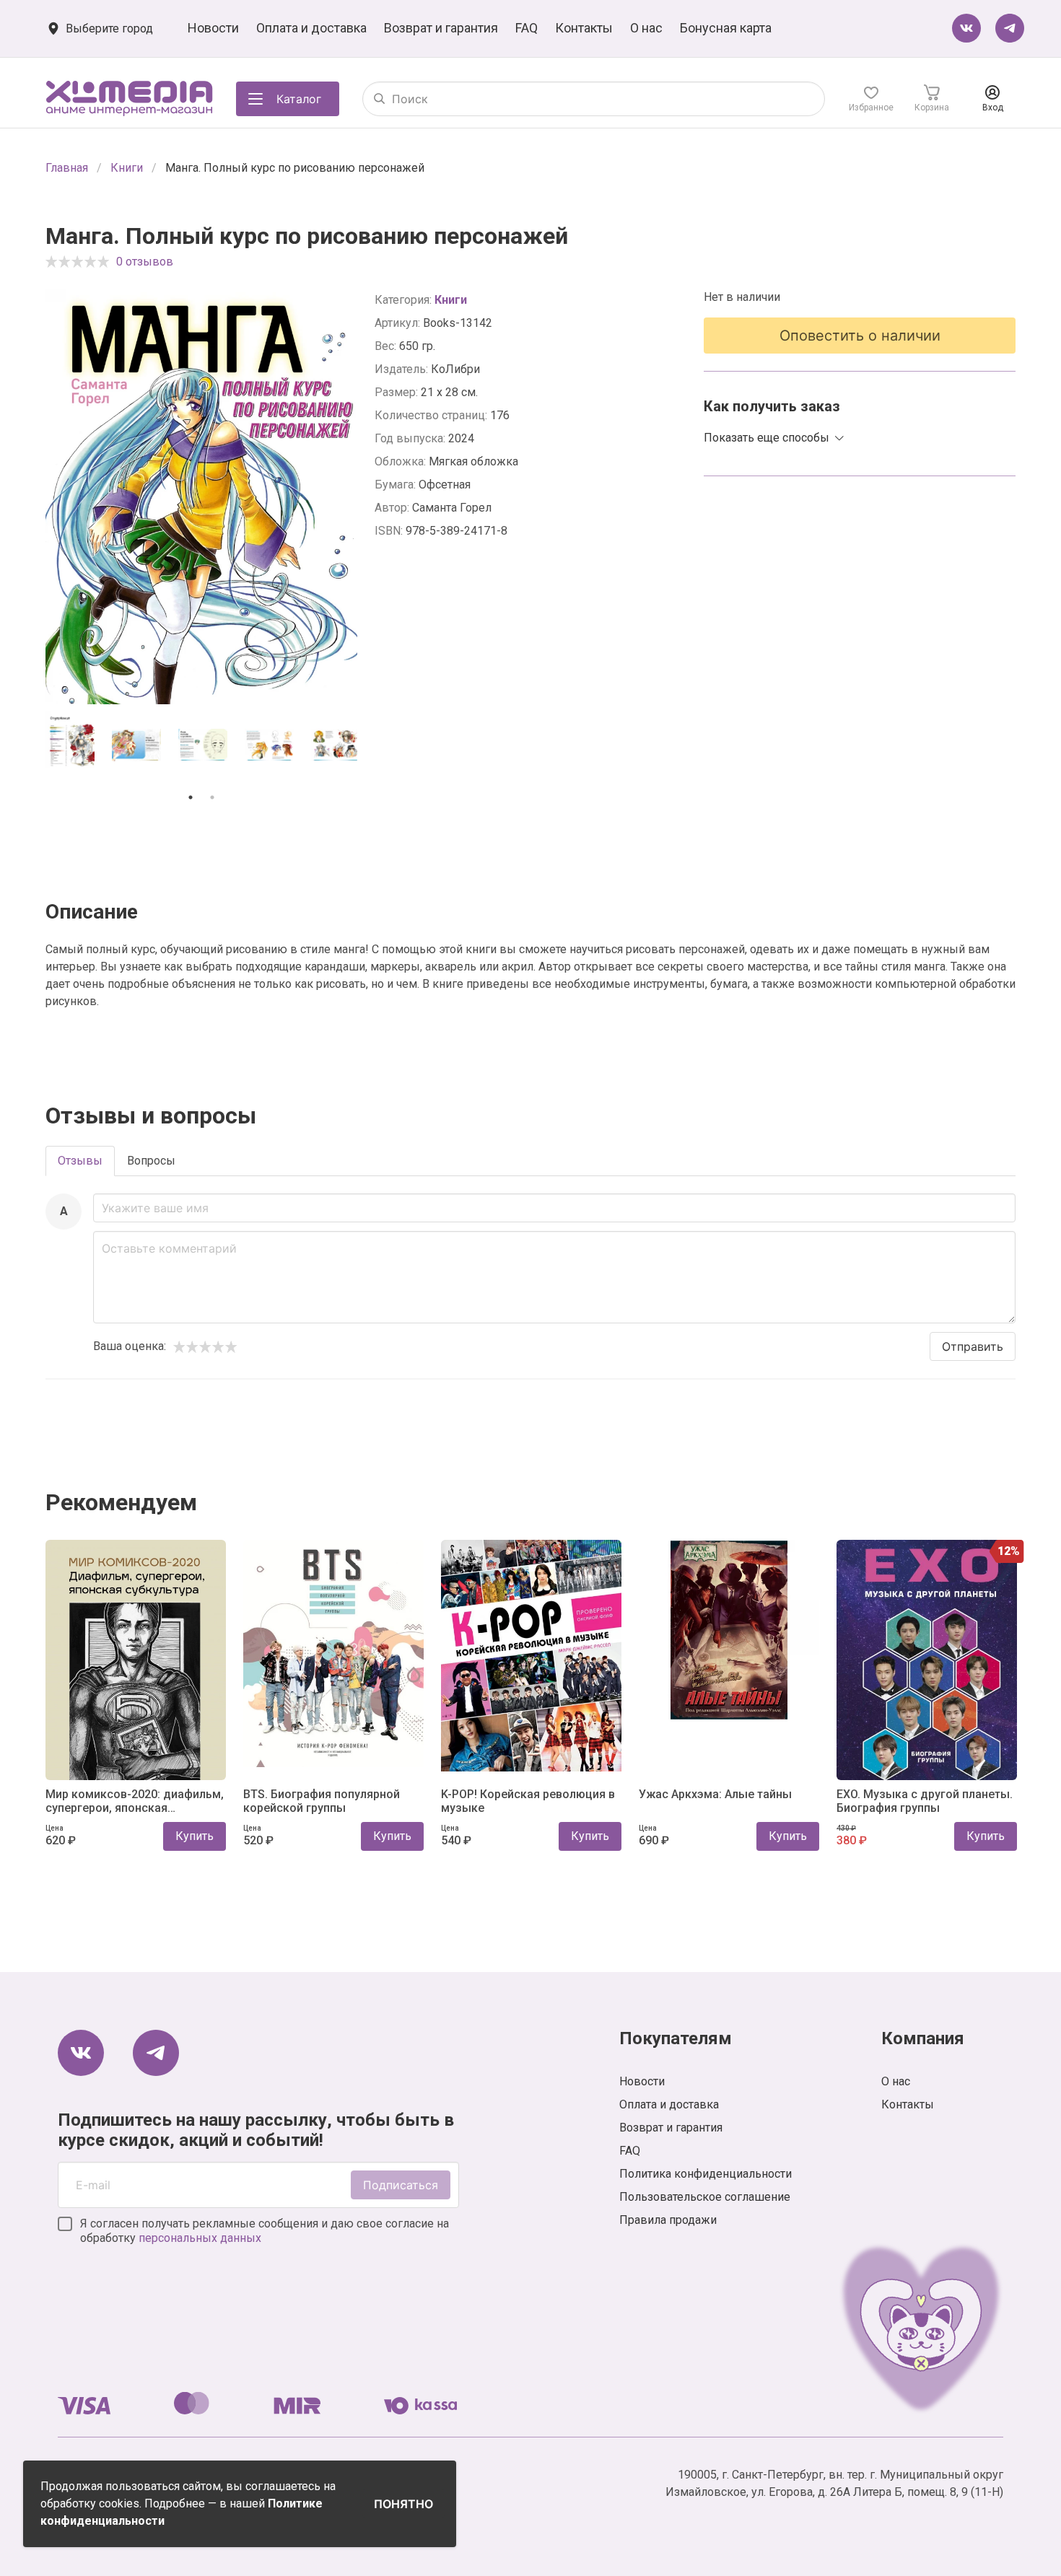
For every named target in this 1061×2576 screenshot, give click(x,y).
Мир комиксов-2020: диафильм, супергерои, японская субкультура (135, 1801)
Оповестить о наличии (860, 336)
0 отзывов (145, 262)
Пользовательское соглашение (705, 2197)
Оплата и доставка (311, 28)
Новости (213, 28)
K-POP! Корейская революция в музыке (528, 1801)
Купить (195, 1836)
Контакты (584, 28)
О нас (646, 28)
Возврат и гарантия (441, 28)
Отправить (973, 1346)
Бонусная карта (726, 28)
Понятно (403, 2504)
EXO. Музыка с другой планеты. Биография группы (925, 1801)
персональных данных (200, 2238)
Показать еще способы (767, 438)
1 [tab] (191, 797)
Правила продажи (668, 2220)
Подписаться (401, 2185)
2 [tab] (212, 797)
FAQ (527, 28)
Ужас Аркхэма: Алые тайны (715, 1794)
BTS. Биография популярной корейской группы (322, 1801)
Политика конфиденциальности (706, 2174)
